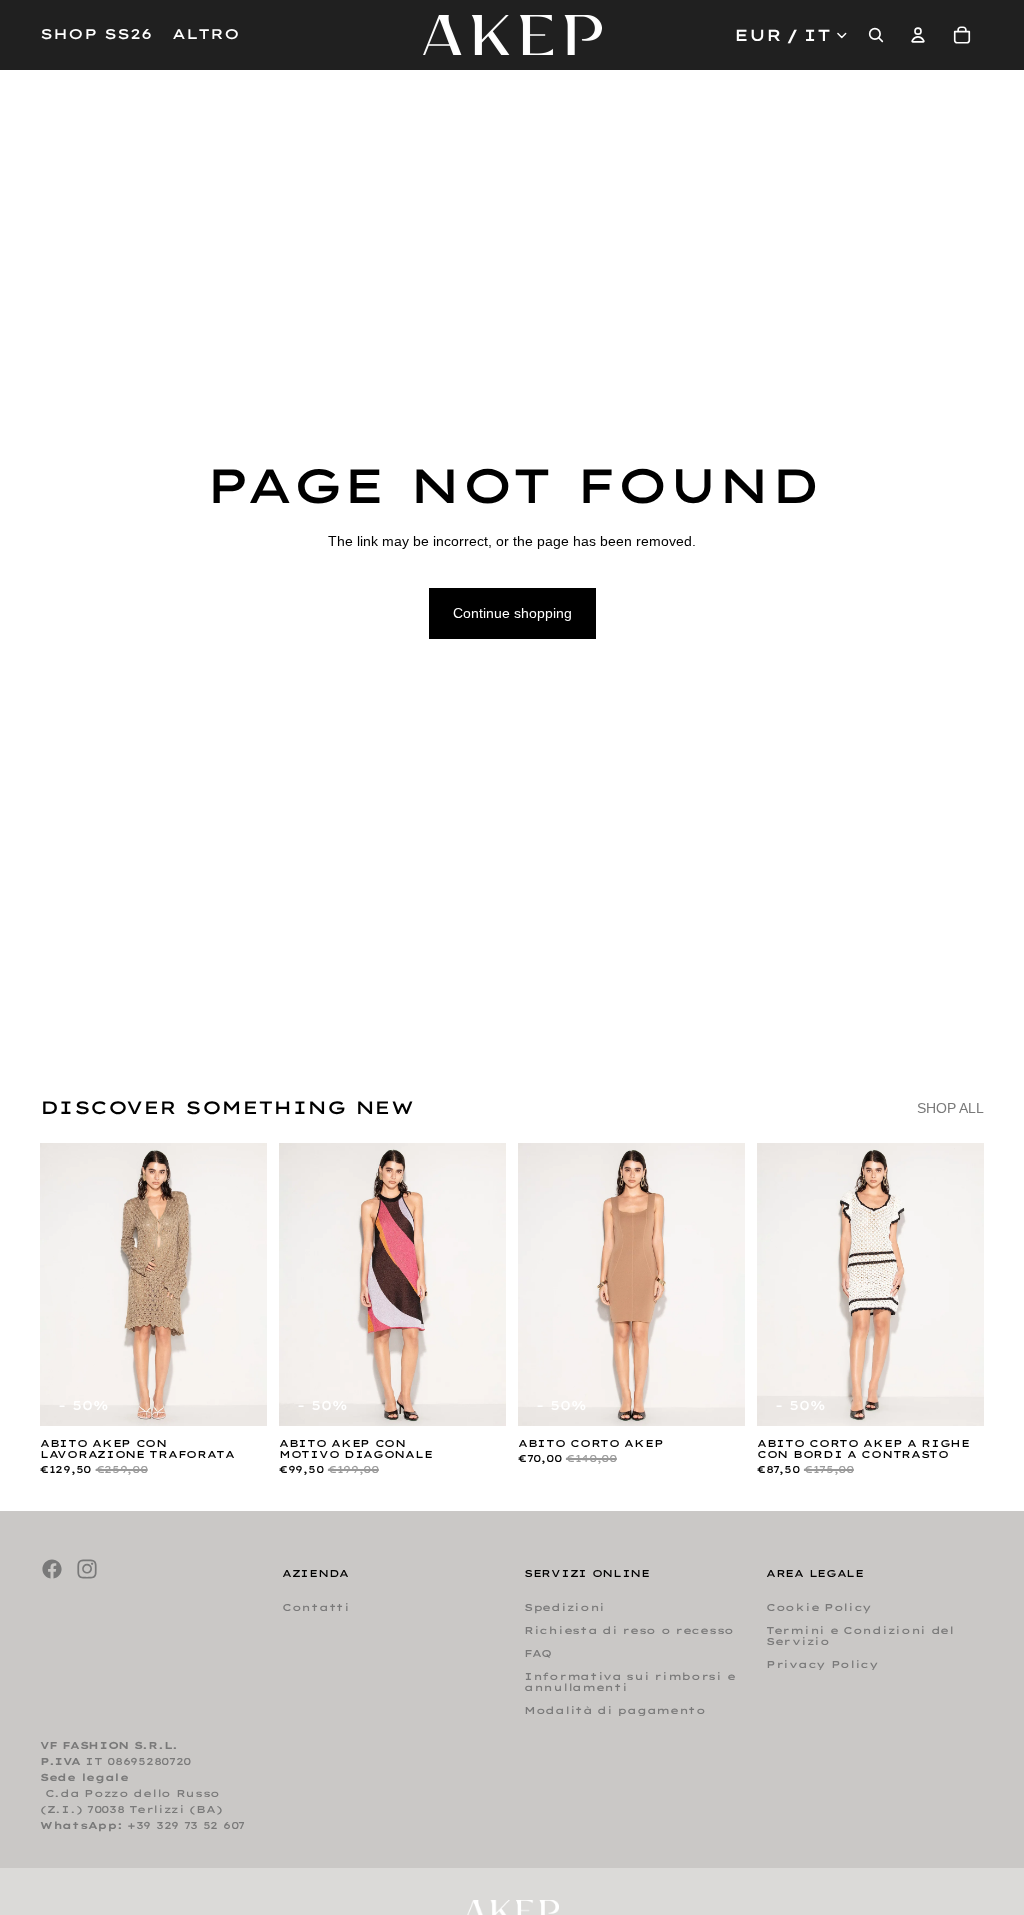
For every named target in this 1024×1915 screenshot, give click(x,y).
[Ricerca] (876, 35)
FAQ (538, 1654)
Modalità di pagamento (615, 1711)
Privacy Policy (822, 1665)
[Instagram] (87, 1569)
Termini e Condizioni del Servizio (860, 1637)
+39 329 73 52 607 (186, 1826)
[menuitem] (206, 35)
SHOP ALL (950, 1108)
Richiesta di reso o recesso (629, 1631)
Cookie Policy (819, 1608)
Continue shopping (512, 613)
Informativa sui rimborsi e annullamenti (629, 1683)
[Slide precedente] (62, 1284)
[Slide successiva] (245, 1284)
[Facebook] (52, 1569)
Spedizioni (564, 1608)
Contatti (316, 1608)
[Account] (918, 35)
